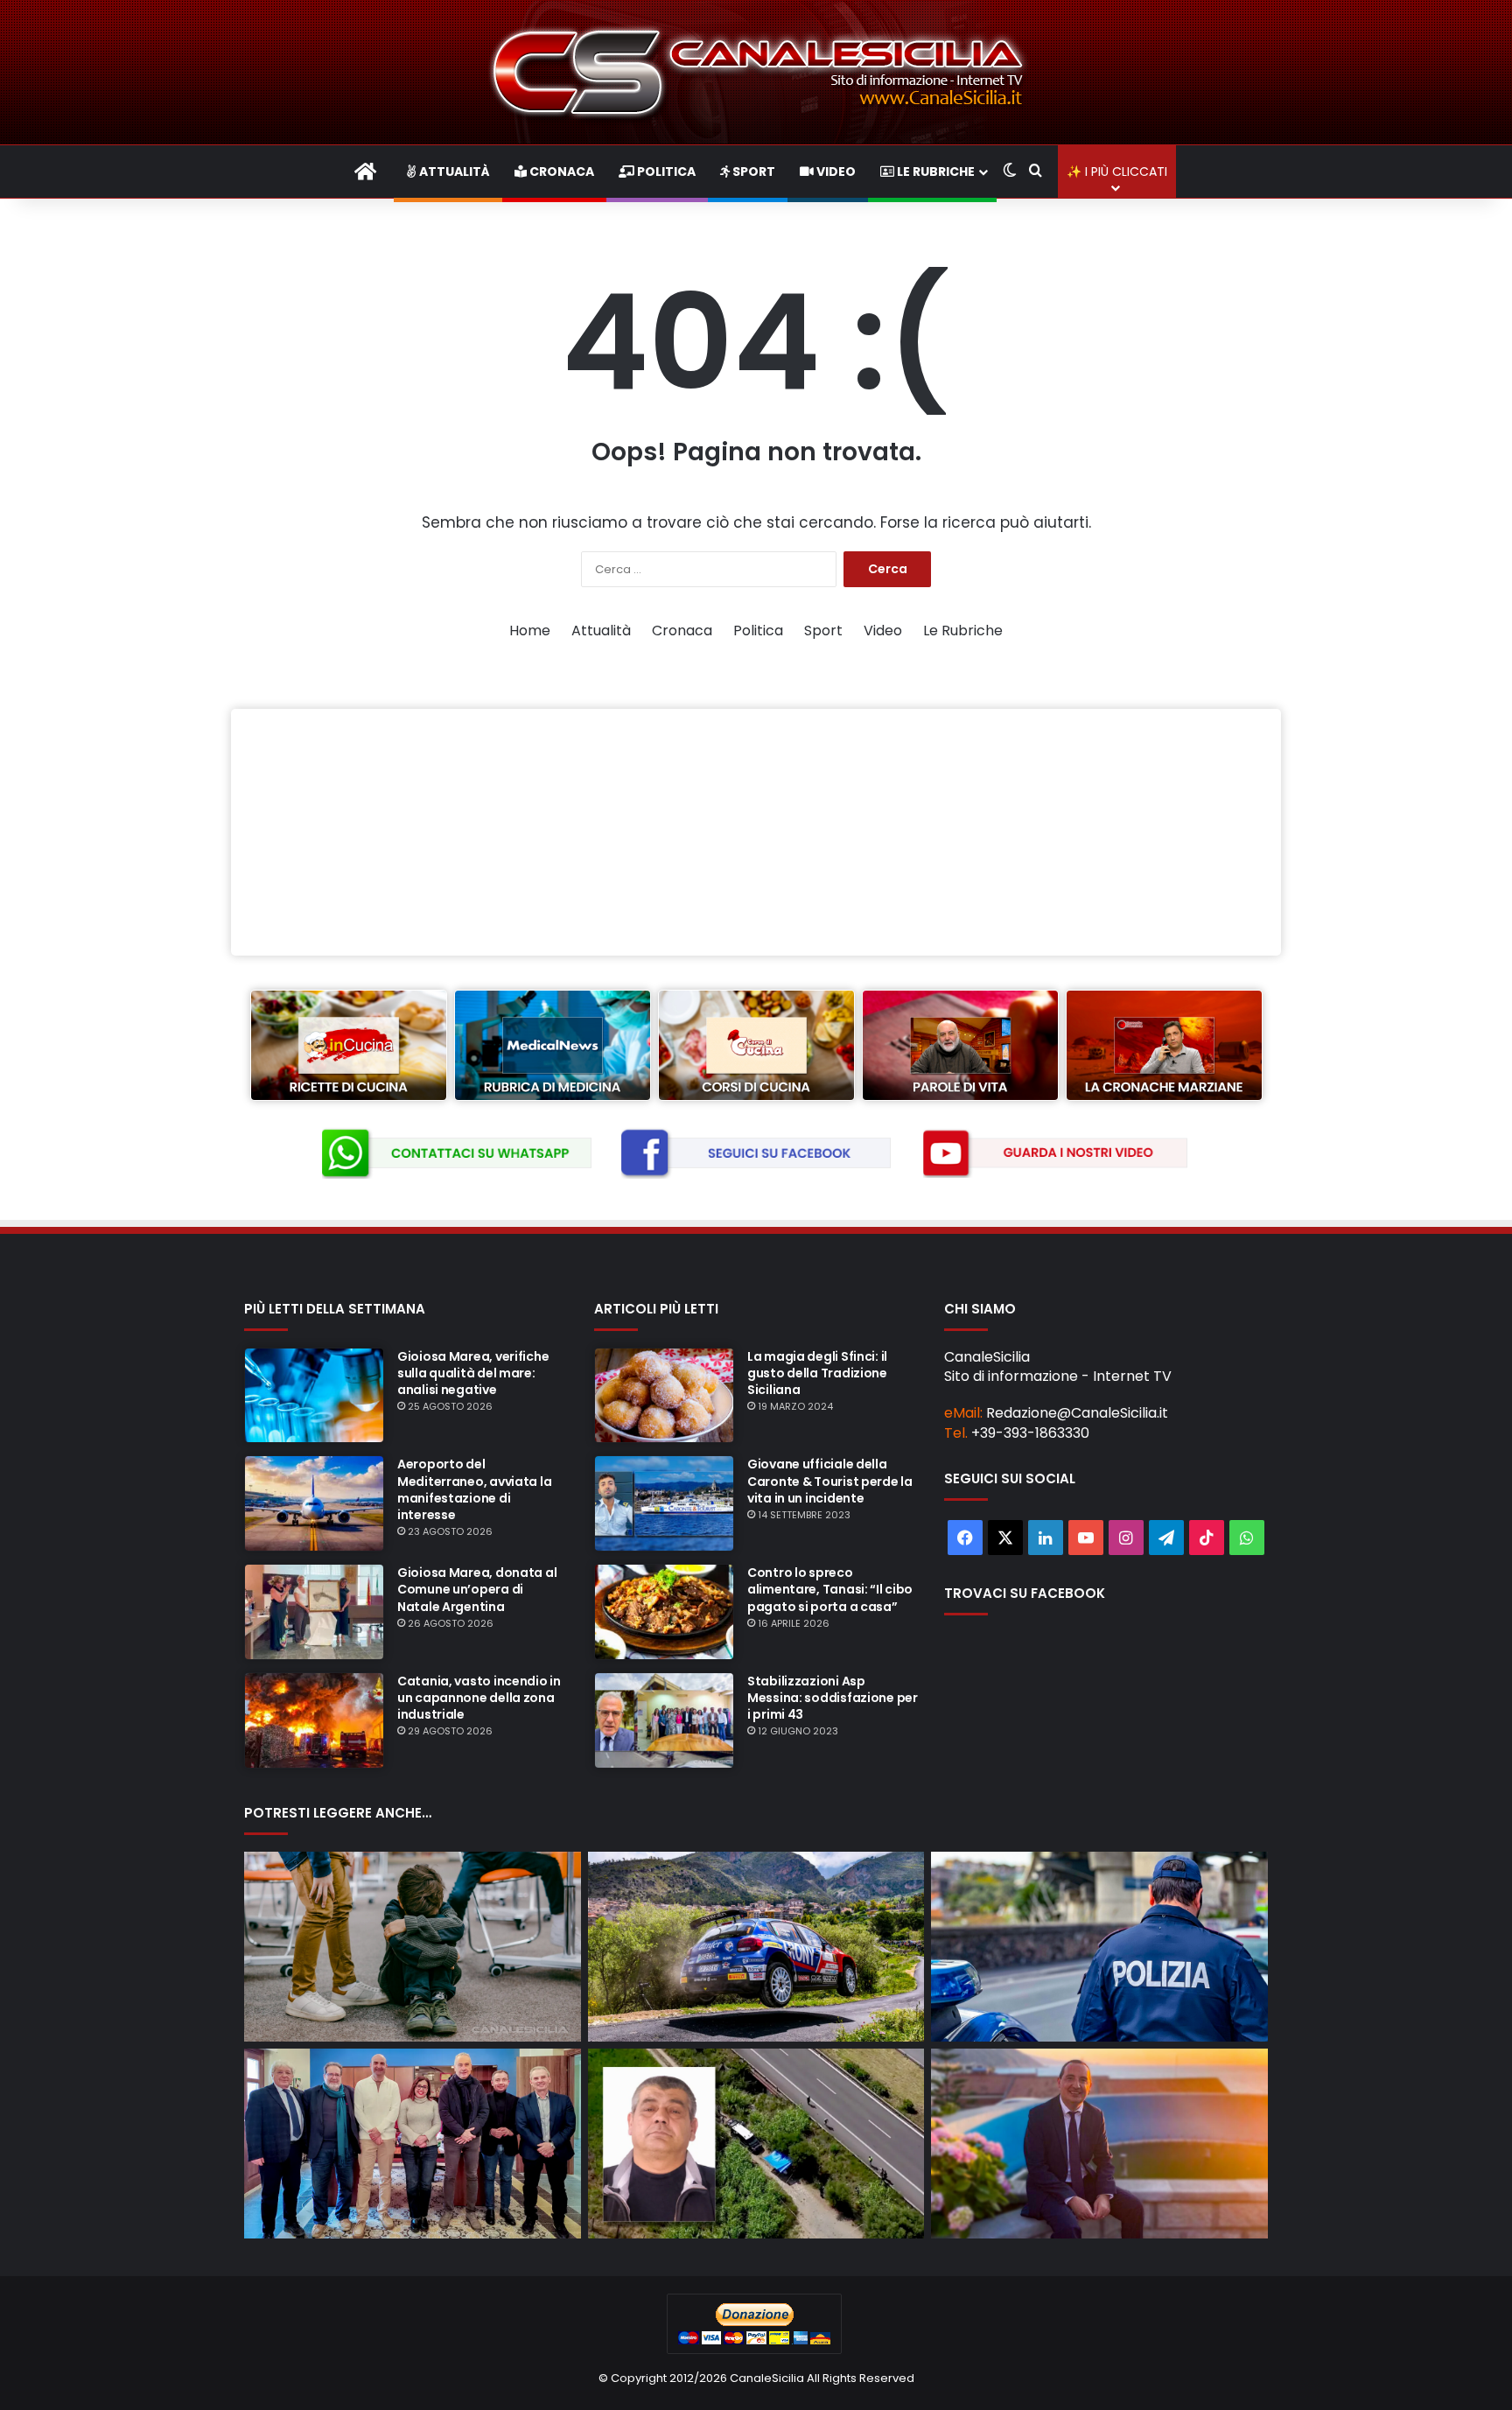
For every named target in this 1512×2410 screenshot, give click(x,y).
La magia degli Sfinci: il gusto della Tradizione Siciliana (817, 1373)
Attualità (453, 172)
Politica (665, 172)
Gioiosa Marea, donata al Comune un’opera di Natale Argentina (477, 1589)
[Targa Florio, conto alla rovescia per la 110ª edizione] (756, 1947)
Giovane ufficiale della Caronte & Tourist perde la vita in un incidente (830, 1481)
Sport (752, 172)
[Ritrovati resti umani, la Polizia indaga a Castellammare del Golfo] (1099, 1947)
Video (835, 172)
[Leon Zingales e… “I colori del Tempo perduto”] (1099, 2144)
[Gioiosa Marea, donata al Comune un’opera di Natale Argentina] (314, 1612)
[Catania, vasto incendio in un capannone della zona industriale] (314, 1720)
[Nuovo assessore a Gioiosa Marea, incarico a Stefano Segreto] (413, 2144)
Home (530, 631)
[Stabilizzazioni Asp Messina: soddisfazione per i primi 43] (664, 1720)
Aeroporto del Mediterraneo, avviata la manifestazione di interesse (474, 1489)
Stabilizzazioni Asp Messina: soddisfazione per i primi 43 (833, 1698)
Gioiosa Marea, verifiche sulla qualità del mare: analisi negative (473, 1373)
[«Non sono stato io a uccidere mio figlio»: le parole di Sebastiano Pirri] (756, 2144)
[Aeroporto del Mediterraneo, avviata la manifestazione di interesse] (314, 1503)
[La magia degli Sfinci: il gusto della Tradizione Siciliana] (664, 1396)
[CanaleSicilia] (756, 72)
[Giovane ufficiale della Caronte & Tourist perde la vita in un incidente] (664, 1503)
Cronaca (560, 172)
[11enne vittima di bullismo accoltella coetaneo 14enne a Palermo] (413, 1947)
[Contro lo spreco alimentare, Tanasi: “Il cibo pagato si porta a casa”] (664, 1612)
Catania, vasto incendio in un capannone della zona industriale (479, 1698)
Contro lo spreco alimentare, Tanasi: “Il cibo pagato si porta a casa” (830, 1589)
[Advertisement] (756, 832)
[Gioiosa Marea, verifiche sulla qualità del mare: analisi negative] (314, 1396)
